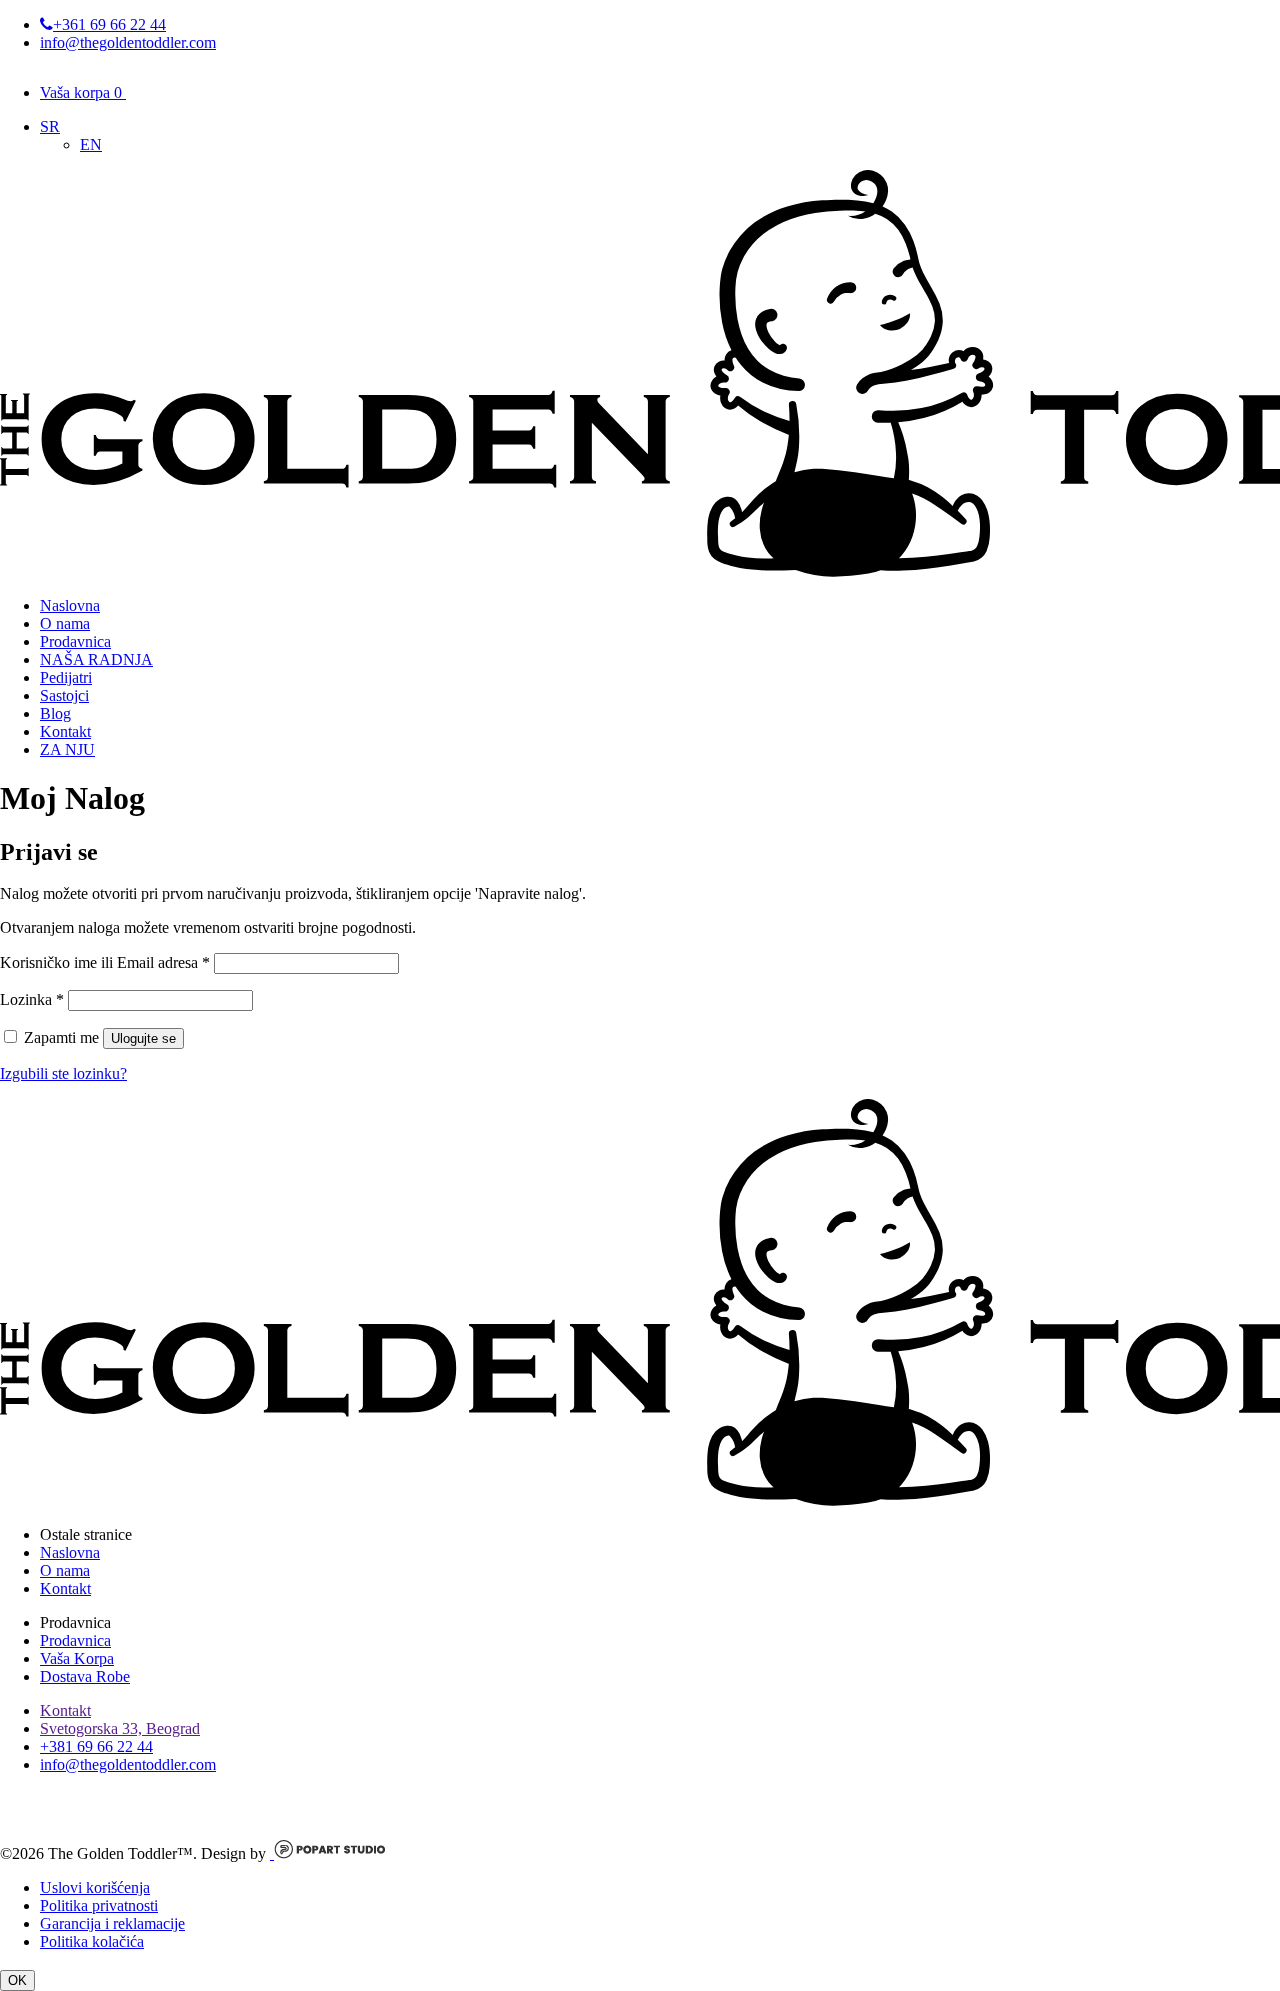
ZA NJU (67, 749)
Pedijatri (66, 677)
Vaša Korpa (77, 1658)
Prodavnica (75, 641)
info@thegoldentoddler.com (128, 42)
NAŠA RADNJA (96, 659)
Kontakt (65, 731)
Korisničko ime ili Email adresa (105, 962)
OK (17, 1980)
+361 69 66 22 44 (109, 24)
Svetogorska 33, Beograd (120, 1728)
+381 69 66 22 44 (96, 1746)
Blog (55, 713)
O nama (65, 623)
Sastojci (64, 695)
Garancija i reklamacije (112, 1923)
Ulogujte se (143, 1038)
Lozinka (32, 999)
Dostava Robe (85, 1676)
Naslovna (70, 605)
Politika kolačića (92, 1941)
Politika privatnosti (99, 1905)
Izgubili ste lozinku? (63, 1073)
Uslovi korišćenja (95, 1887)
